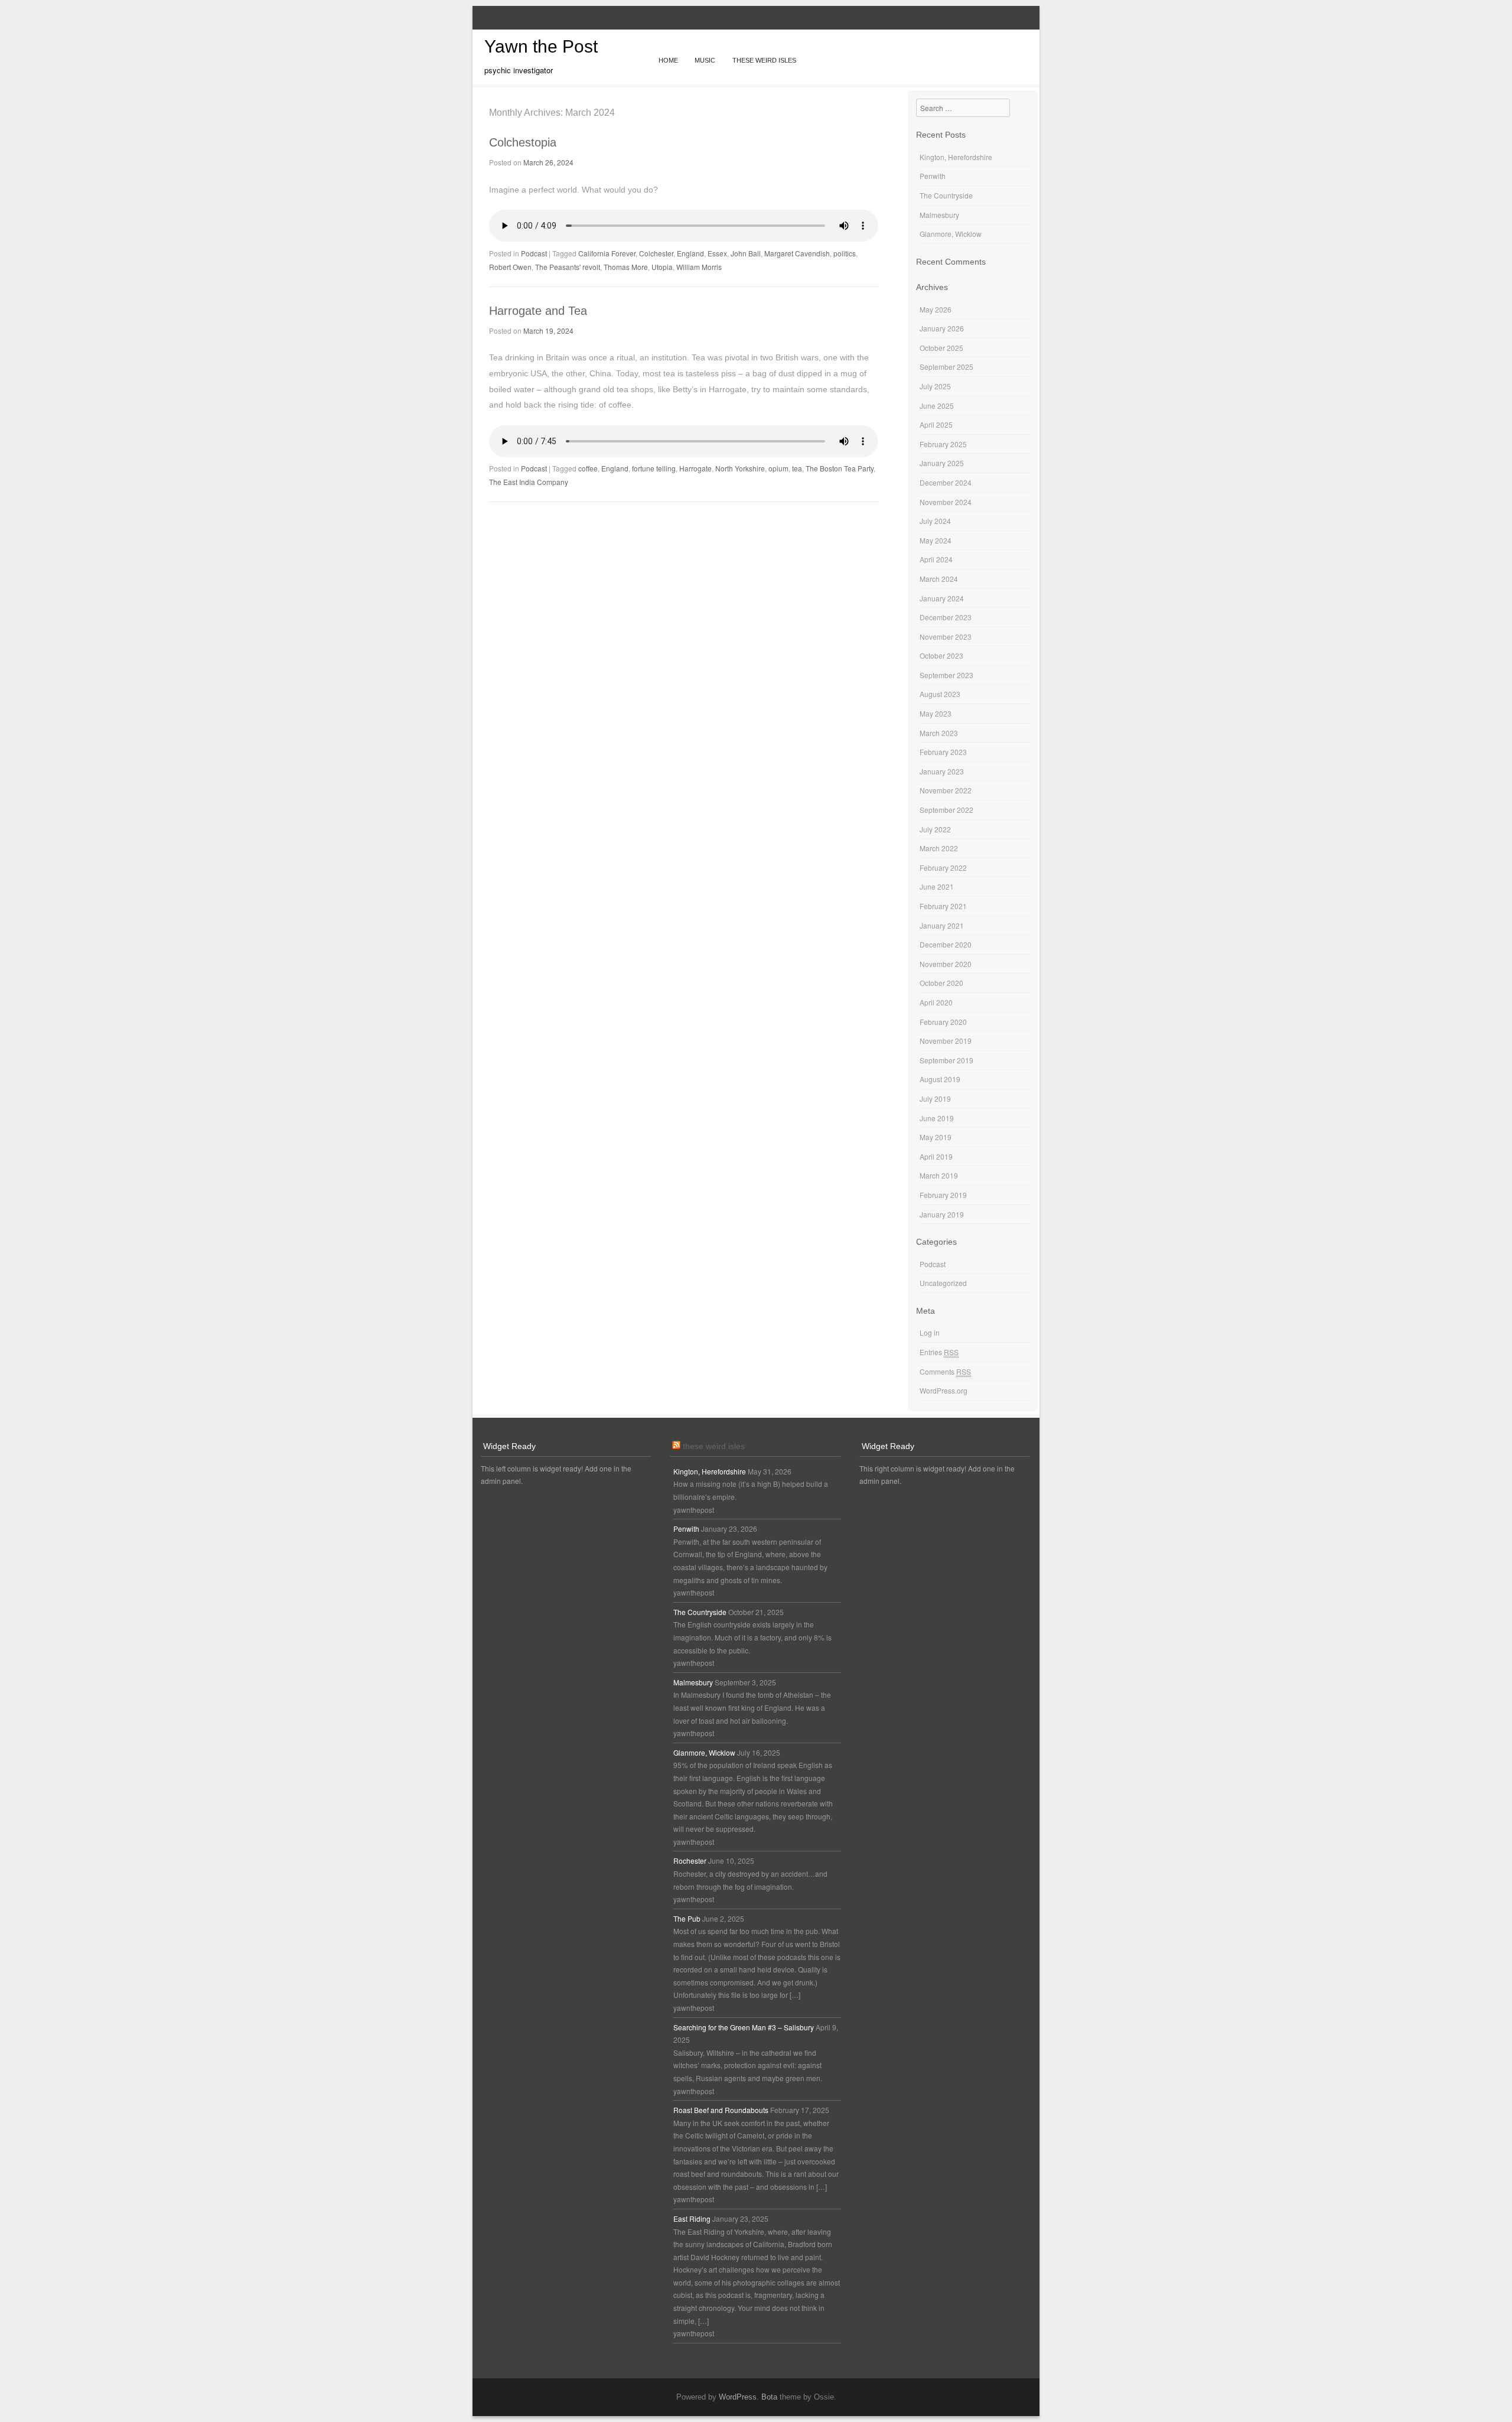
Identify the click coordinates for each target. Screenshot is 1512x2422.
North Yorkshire (740, 468)
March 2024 (939, 579)
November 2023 (946, 637)
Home (668, 60)
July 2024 (935, 521)
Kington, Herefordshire (956, 157)
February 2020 (943, 1022)
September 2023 (946, 675)
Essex (717, 253)
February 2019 (943, 1195)
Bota (769, 2397)
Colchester (656, 253)
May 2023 (936, 713)
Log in (930, 1332)
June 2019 (937, 1118)
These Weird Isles (764, 60)
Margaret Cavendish (797, 253)
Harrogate (695, 468)
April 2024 (936, 559)
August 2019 (940, 1079)
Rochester (690, 1861)
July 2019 (935, 1098)
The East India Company (529, 482)
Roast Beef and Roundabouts (721, 2110)
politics (845, 253)
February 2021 (943, 906)
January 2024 (942, 598)
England (690, 253)
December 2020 (946, 944)
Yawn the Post (541, 46)
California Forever (607, 253)
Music (705, 60)
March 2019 (939, 1175)
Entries (939, 1352)
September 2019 (946, 1060)
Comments (945, 1371)
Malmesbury (939, 215)
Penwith (933, 176)
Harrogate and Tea (538, 311)
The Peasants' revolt (568, 267)
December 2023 (946, 617)
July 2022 (935, 829)
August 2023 (940, 694)
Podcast (534, 253)
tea (797, 468)
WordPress (738, 2397)
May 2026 (936, 309)
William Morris (699, 267)
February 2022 (943, 867)
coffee (588, 468)
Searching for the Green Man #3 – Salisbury (744, 2027)
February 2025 (943, 444)
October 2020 (941, 983)
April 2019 (936, 1156)
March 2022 (939, 848)
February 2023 (943, 752)
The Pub (687, 1918)
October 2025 (941, 348)
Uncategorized (943, 1283)
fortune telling (654, 468)
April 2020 (936, 1002)
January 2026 (942, 328)
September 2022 (946, 810)
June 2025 (937, 406)
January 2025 (942, 463)
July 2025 (935, 386)
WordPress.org (944, 1390)
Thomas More (626, 267)
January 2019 (942, 1214)
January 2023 (942, 771)
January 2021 (942, 925)
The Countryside (946, 195)
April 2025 (936, 424)
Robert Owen (510, 267)
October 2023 (941, 655)
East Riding (692, 2218)
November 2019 (946, 1041)
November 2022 (946, 790)
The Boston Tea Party (840, 468)
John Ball (746, 253)
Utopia (662, 267)
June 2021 (937, 886)
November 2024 (946, 502)
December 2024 (946, 482)
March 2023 (939, 733)
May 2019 (936, 1137)
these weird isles (714, 1446)
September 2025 (946, 367)
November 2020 (946, 964)
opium (778, 468)
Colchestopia (523, 142)
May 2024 (936, 540)
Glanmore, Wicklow (951, 234)
